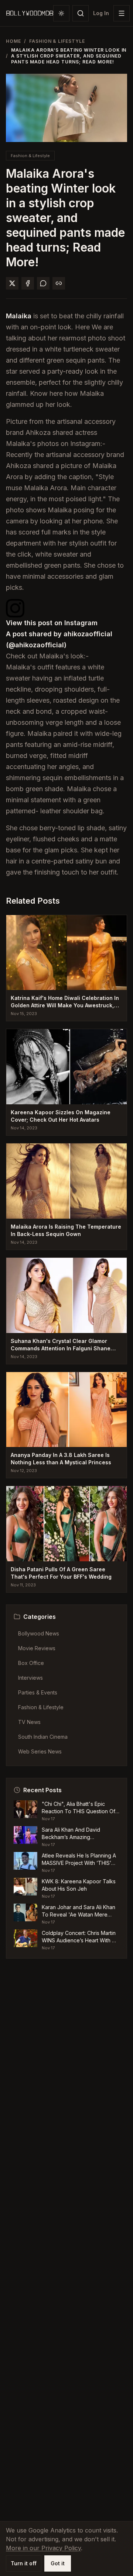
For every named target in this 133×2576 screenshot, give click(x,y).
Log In (101, 13)
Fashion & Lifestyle (57, 41)
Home (13, 41)
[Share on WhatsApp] (43, 283)
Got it (58, 2563)
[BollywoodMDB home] (30, 13)
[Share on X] (12, 283)
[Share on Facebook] (28, 283)
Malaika (19, 316)
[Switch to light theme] (61, 13)
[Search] (81, 13)
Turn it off (24, 2563)
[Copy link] (59, 283)
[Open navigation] (122, 13)
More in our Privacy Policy (43, 2548)
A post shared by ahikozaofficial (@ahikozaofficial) (59, 639)
